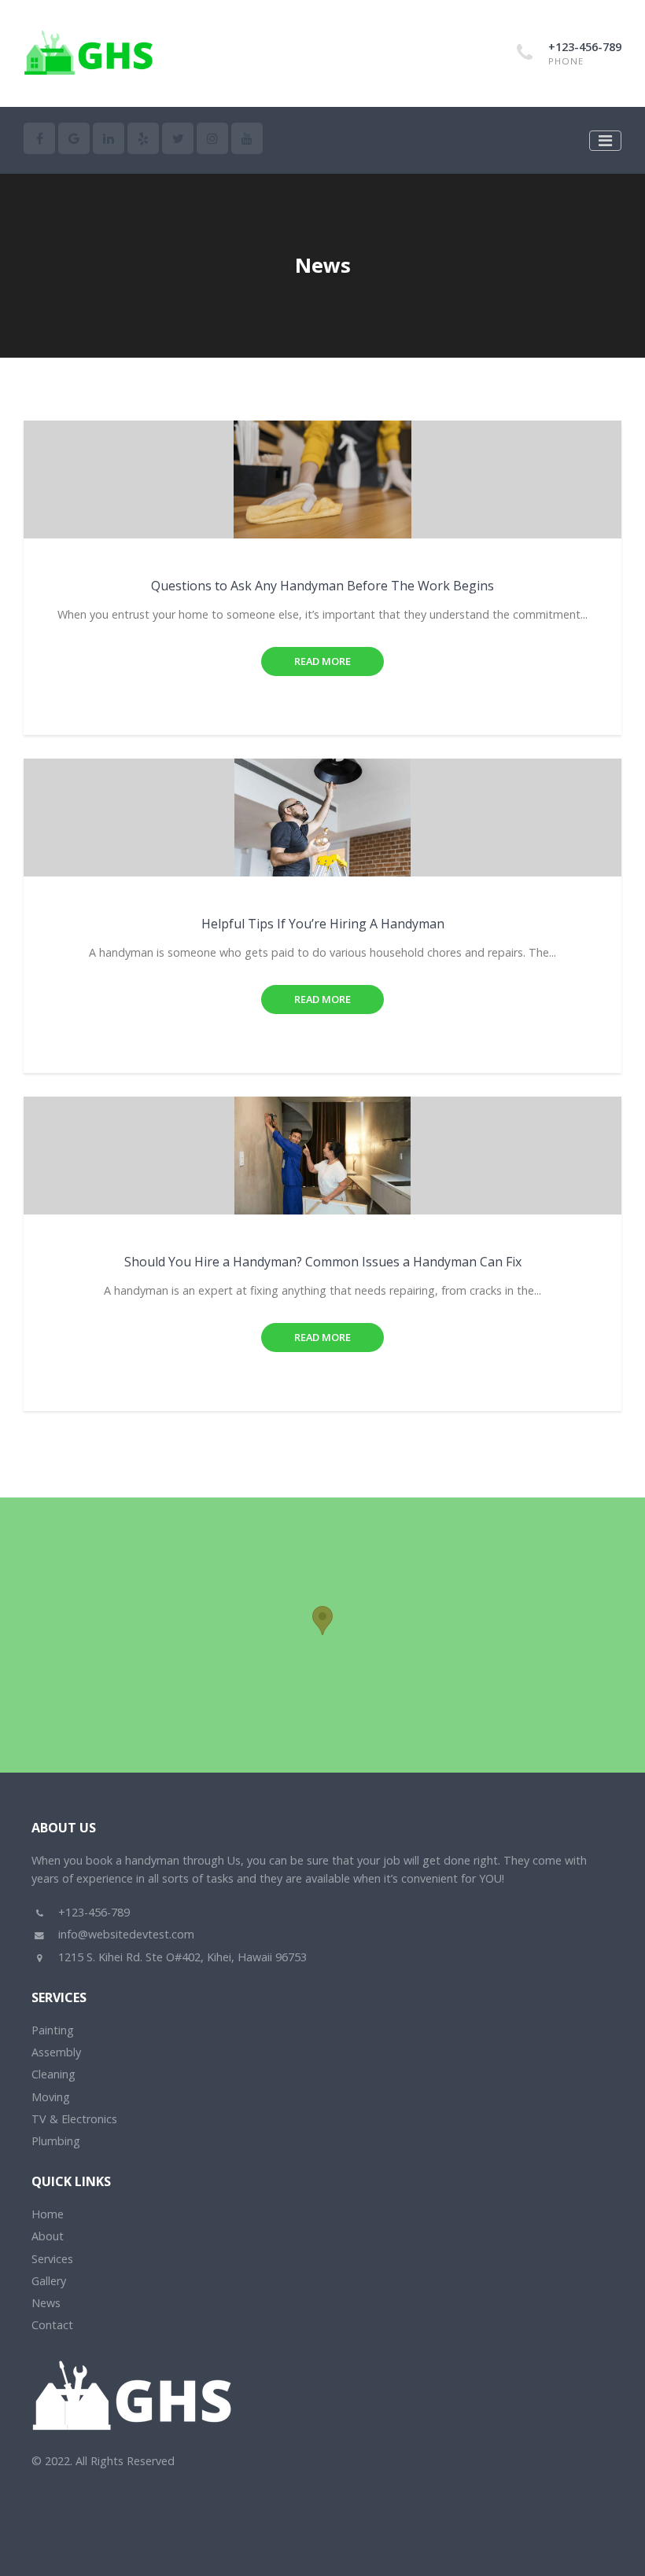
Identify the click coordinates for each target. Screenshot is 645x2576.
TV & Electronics (74, 2119)
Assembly (56, 2052)
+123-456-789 (585, 47)
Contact (52, 2325)
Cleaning (53, 2074)
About (48, 2236)
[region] (322, 1635)
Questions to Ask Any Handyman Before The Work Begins (322, 586)
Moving (51, 2097)
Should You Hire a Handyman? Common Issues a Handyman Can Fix (323, 1262)
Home (48, 2214)
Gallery (49, 2281)
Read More (322, 661)
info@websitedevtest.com (126, 1934)
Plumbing (56, 2141)
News (46, 2303)
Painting (53, 2030)
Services (52, 2259)
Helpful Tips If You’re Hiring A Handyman (323, 924)
